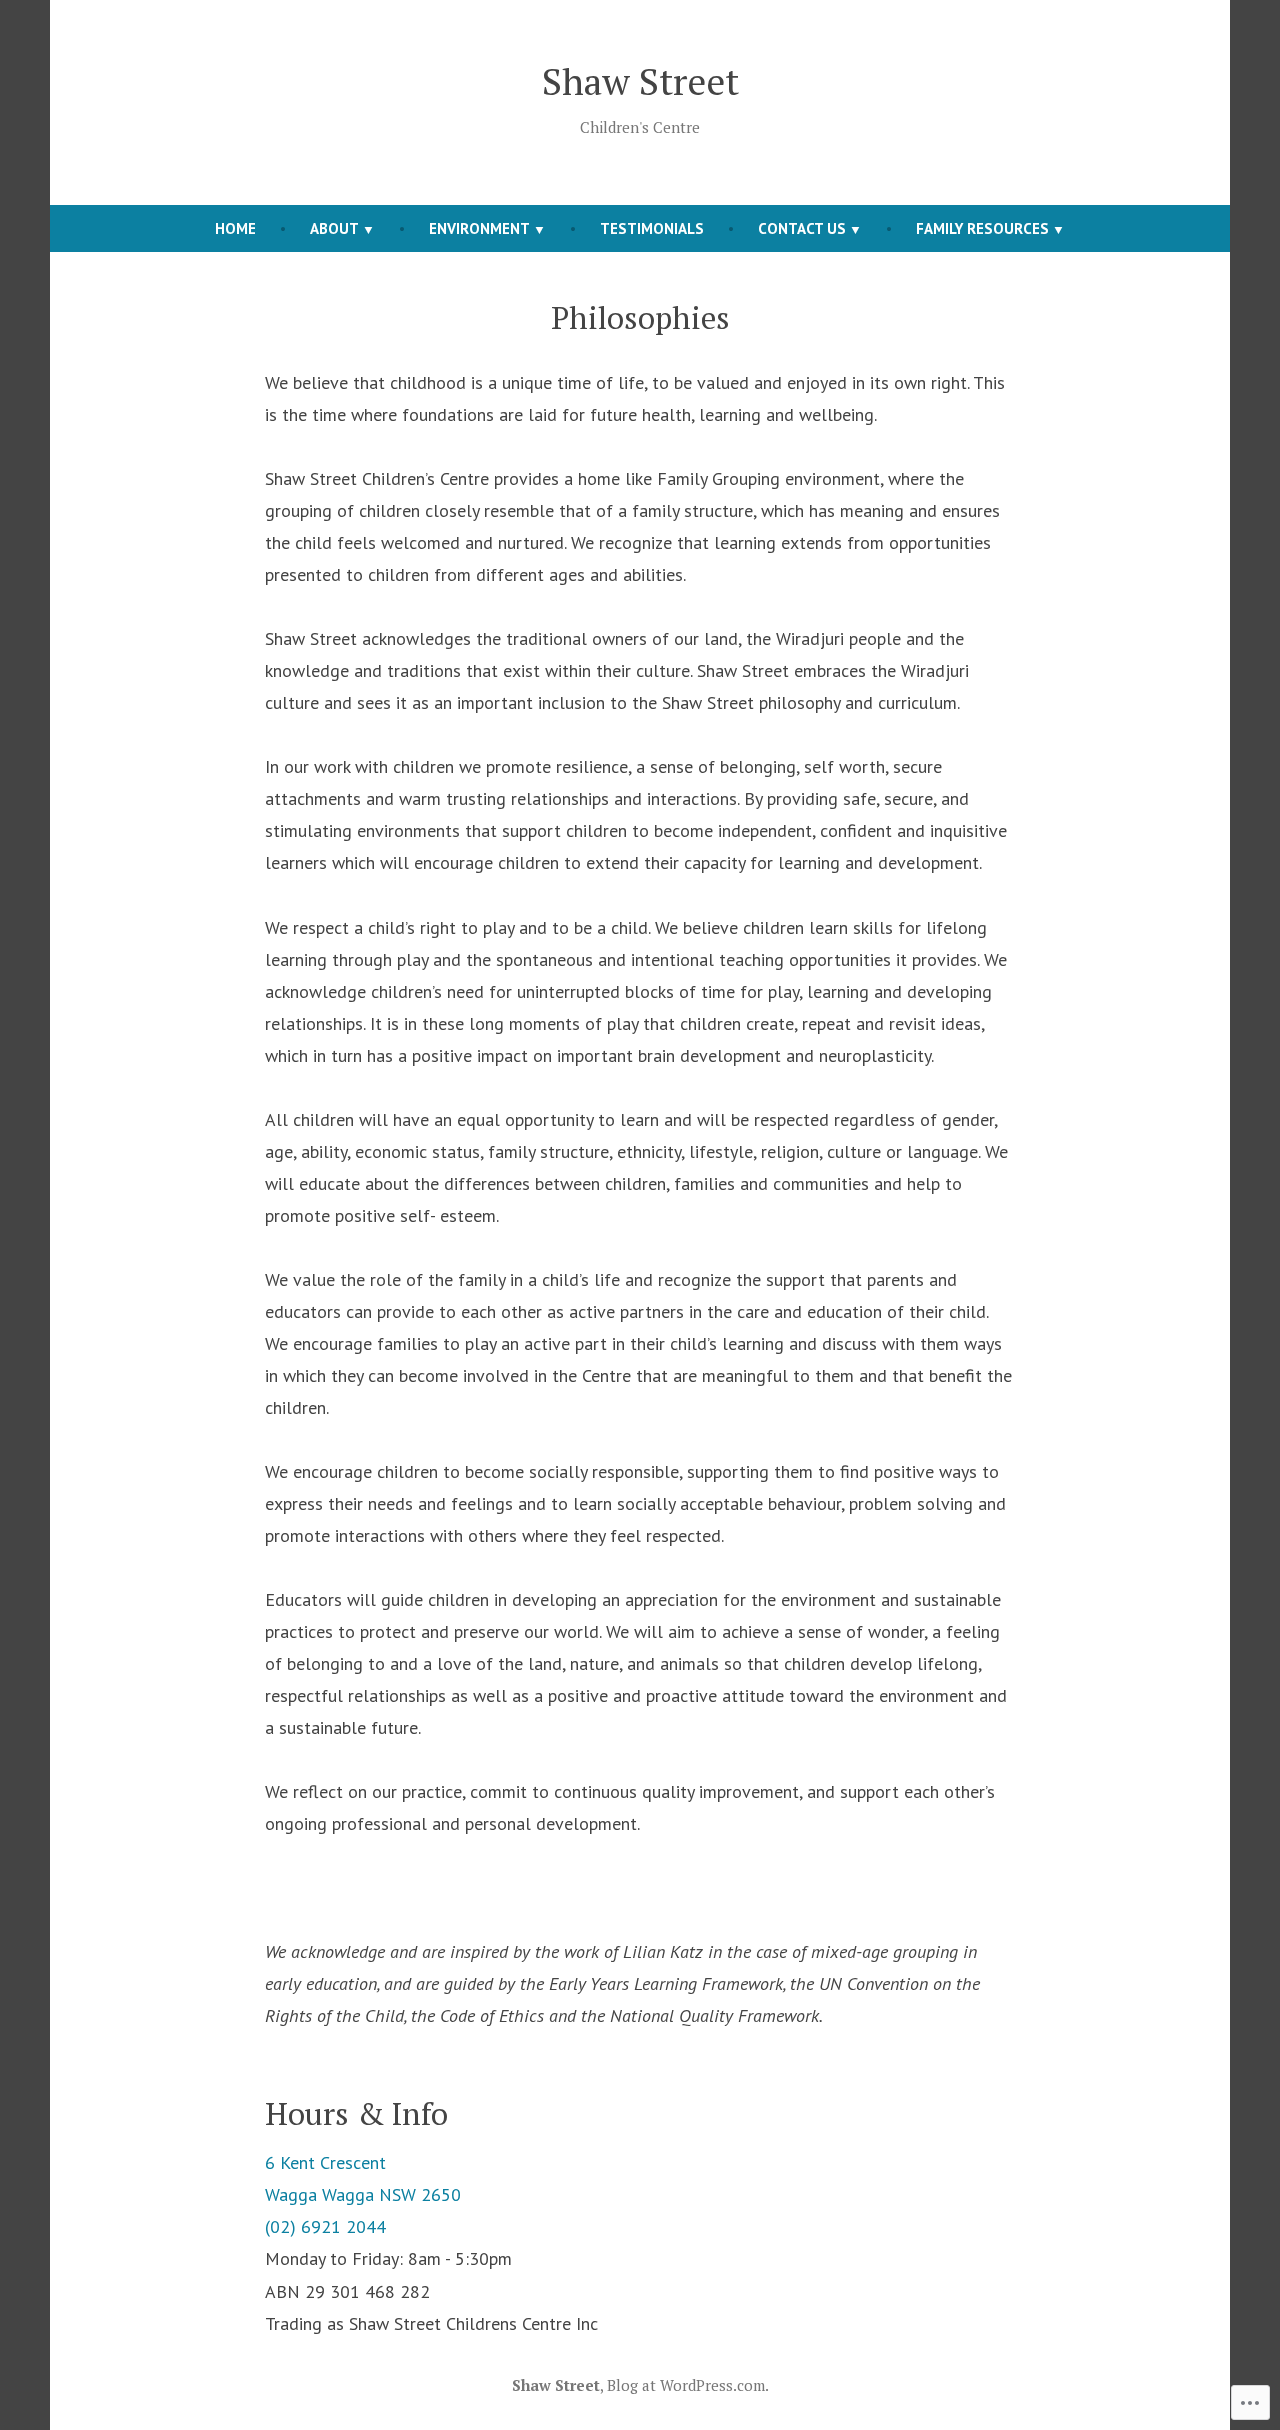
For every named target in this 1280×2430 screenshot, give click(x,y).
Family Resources (982, 228)
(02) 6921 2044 (325, 2226)
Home (235, 228)
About (334, 228)
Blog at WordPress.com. (688, 2385)
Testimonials (652, 228)
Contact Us (802, 228)
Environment (479, 228)
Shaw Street (640, 81)
